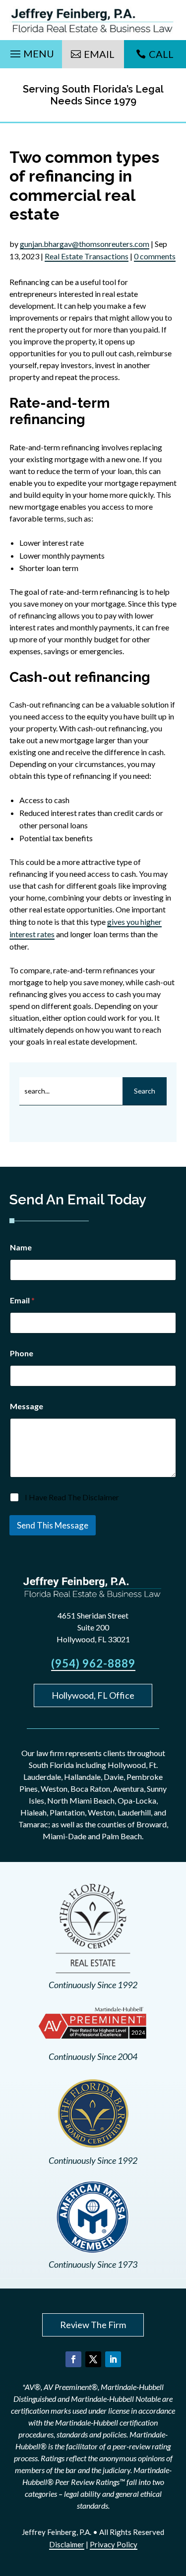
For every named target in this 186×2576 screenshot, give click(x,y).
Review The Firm (93, 2325)
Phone (22, 1353)
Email (99, 54)
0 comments (155, 256)
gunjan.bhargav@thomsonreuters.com (85, 244)
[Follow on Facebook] (73, 2359)
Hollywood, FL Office (93, 1695)
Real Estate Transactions (87, 256)
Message (27, 1406)
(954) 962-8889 (93, 1663)
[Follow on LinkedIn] (113, 2359)
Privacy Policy (114, 2544)
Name (21, 1247)
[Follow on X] (93, 2359)
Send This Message (53, 1525)
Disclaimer (67, 2544)
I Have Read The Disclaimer (72, 1497)
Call (161, 54)
